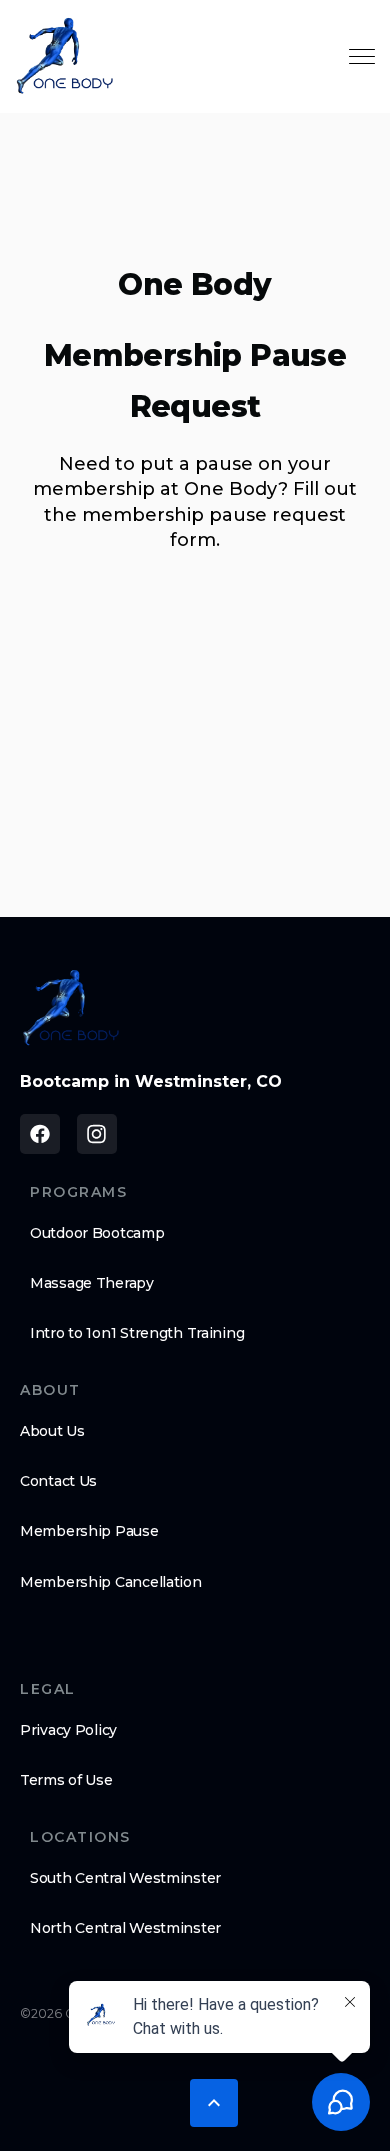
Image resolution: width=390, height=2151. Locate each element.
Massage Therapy (92, 1283)
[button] (214, 2103)
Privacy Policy (68, 1730)
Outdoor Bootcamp (97, 1233)
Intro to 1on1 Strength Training (137, 1333)
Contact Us (58, 1481)
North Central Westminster (125, 1928)
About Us (52, 1431)
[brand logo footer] (70, 1008)
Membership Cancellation (111, 1582)
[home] (64, 56)
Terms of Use (66, 1780)
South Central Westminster (125, 1878)
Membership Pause (89, 1531)
